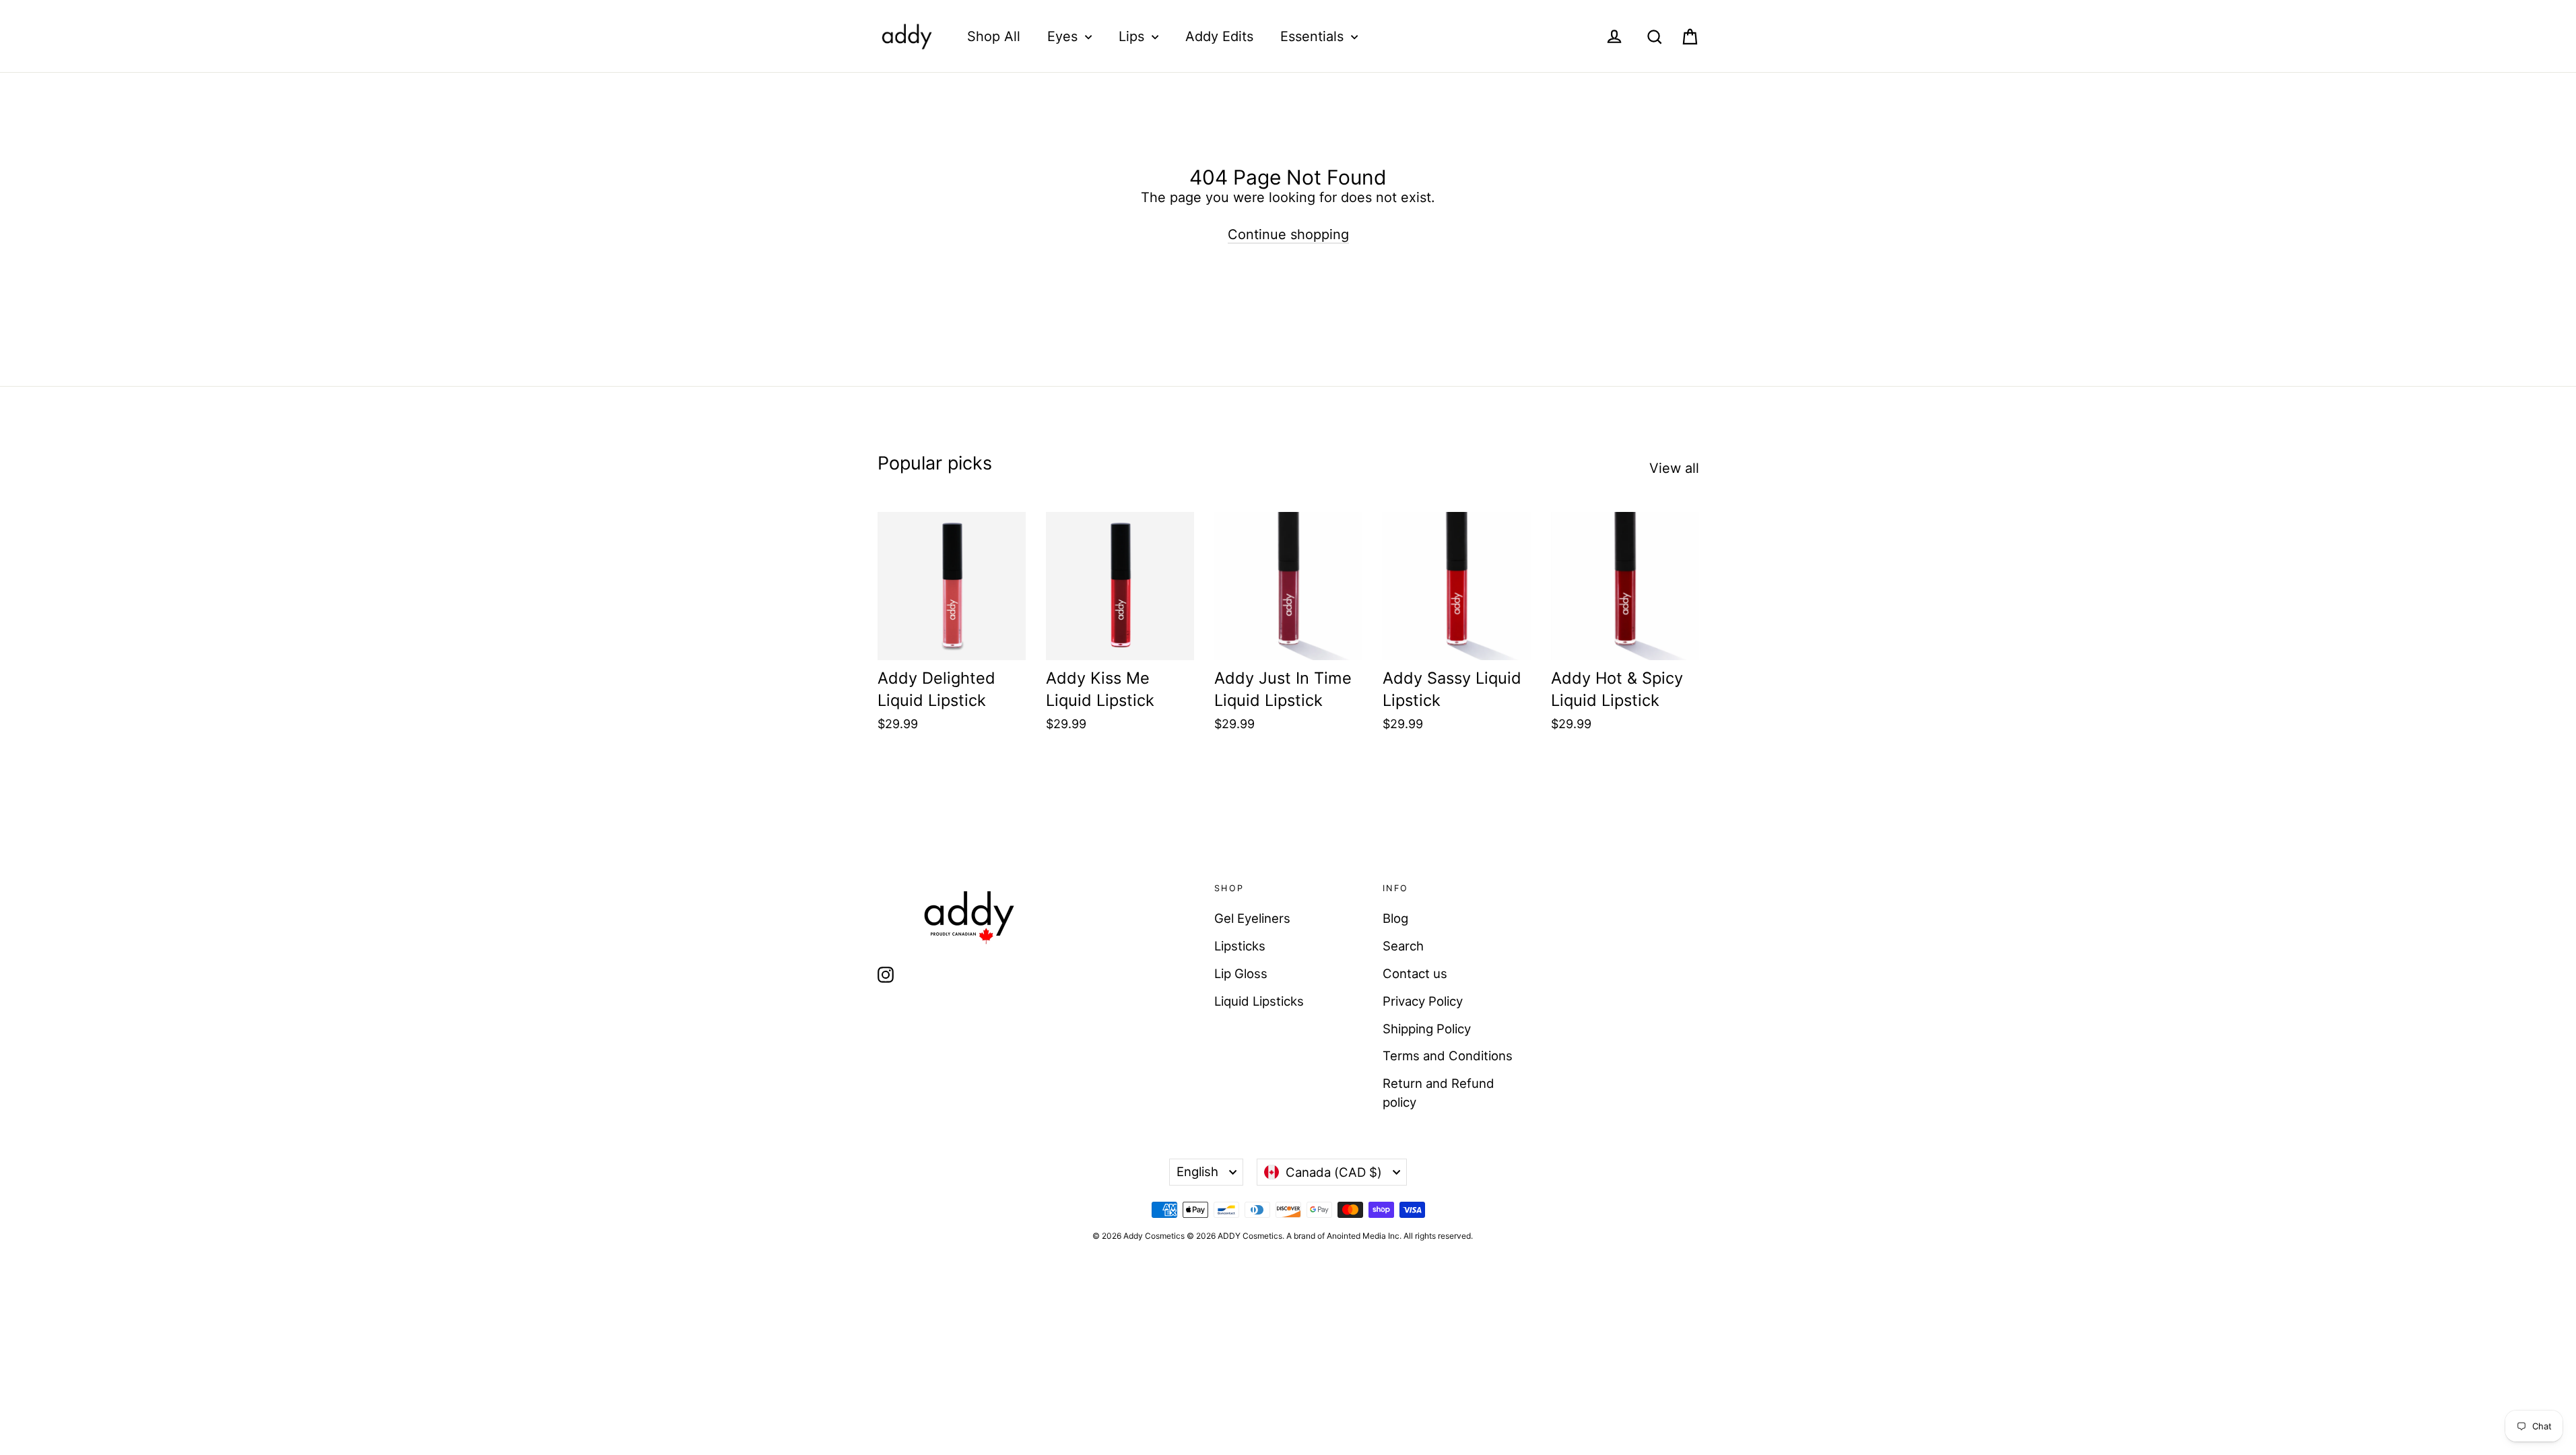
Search (1403, 946)
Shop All (994, 36)
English (1197, 1171)
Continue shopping (1288, 234)
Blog (1395, 918)
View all (1674, 468)
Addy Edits (1219, 36)
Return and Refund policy (1439, 1093)
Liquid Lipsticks (1259, 1001)
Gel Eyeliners (1252, 918)
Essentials (1314, 36)
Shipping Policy (1427, 1029)
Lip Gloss (1241, 973)
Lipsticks (1240, 946)
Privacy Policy (1423, 1001)
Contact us (1415, 973)
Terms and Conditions (1448, 1056)
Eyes (1064, 36)
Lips (1133, 36)
